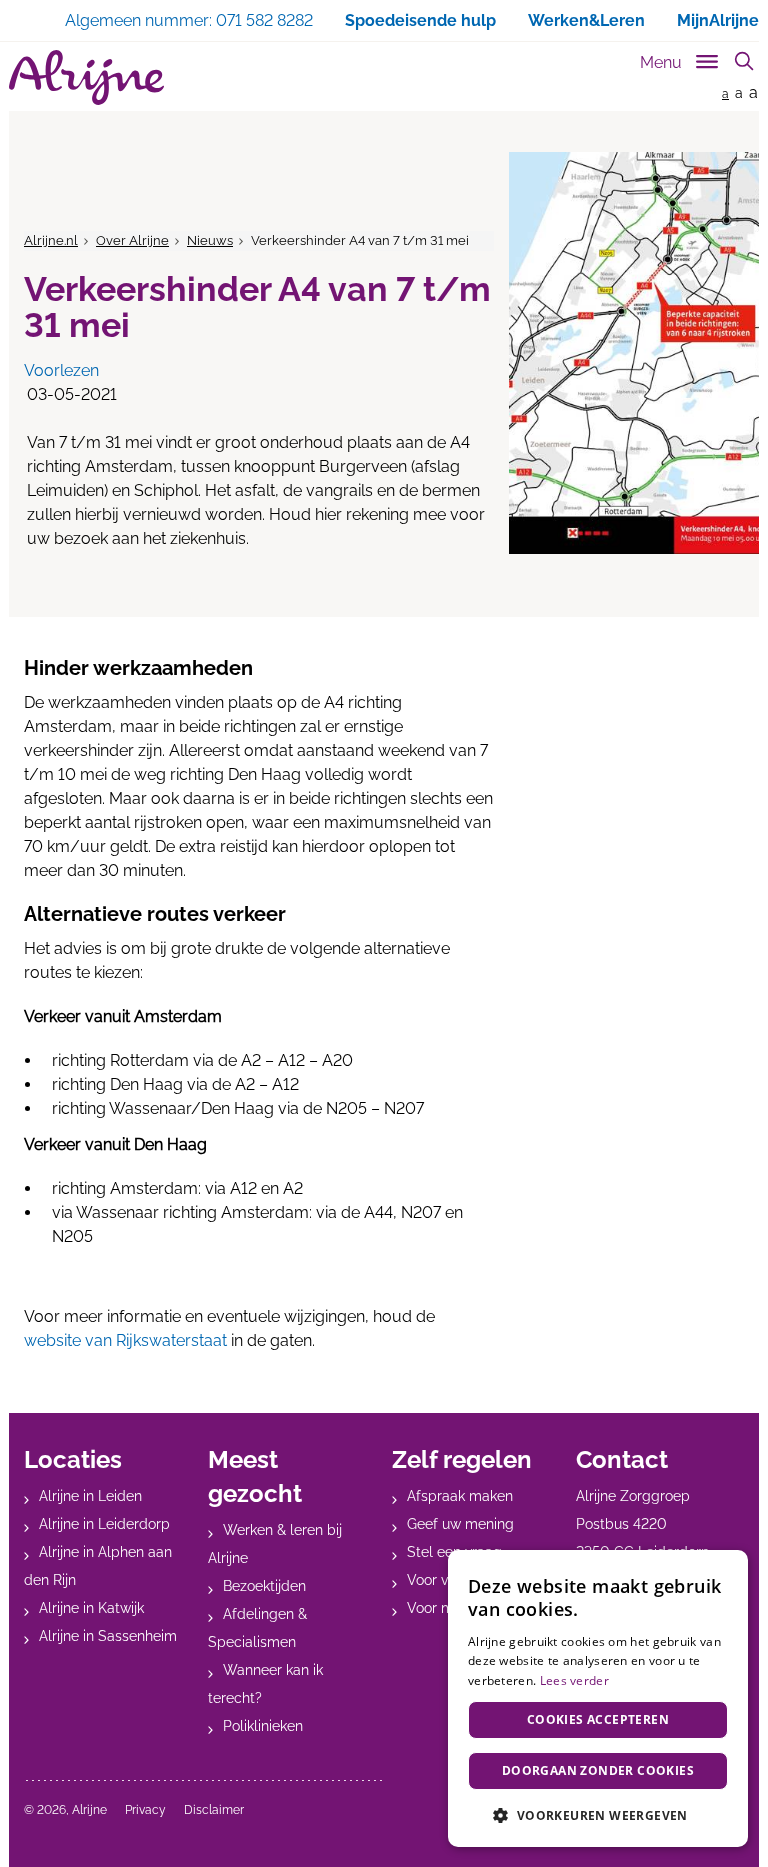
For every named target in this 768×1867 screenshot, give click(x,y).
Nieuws (210, 240)
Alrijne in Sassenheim (108, 1636)
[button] (598, 1815)
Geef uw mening (460, 1524)
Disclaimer (214, 1810)
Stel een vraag (454, 1552)
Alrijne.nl (51, 240)
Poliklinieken (263, 1726)
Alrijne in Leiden (90, 1496)
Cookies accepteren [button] (598, 1719)
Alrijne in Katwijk (91, 1608)
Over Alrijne (132, 240)
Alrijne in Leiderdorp (104, 1524)
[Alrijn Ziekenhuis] (86, 77)
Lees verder (574, 1680)
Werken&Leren (586, 20)
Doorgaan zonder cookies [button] (598, 1770)
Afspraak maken (460, 1496)
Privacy (145, 1810)
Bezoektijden (264, 1586)
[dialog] (598, 1698)
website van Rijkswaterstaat (125, 1340)
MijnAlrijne (718, 20)
